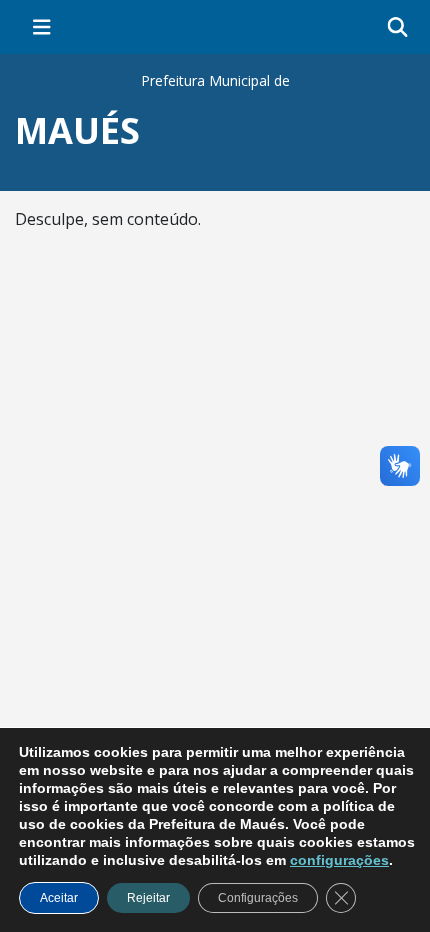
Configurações (258, 898)
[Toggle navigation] (42, 27)
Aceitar (59, 898)
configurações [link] (339, 860)
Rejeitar (148, 898)
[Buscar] (397, 27)
